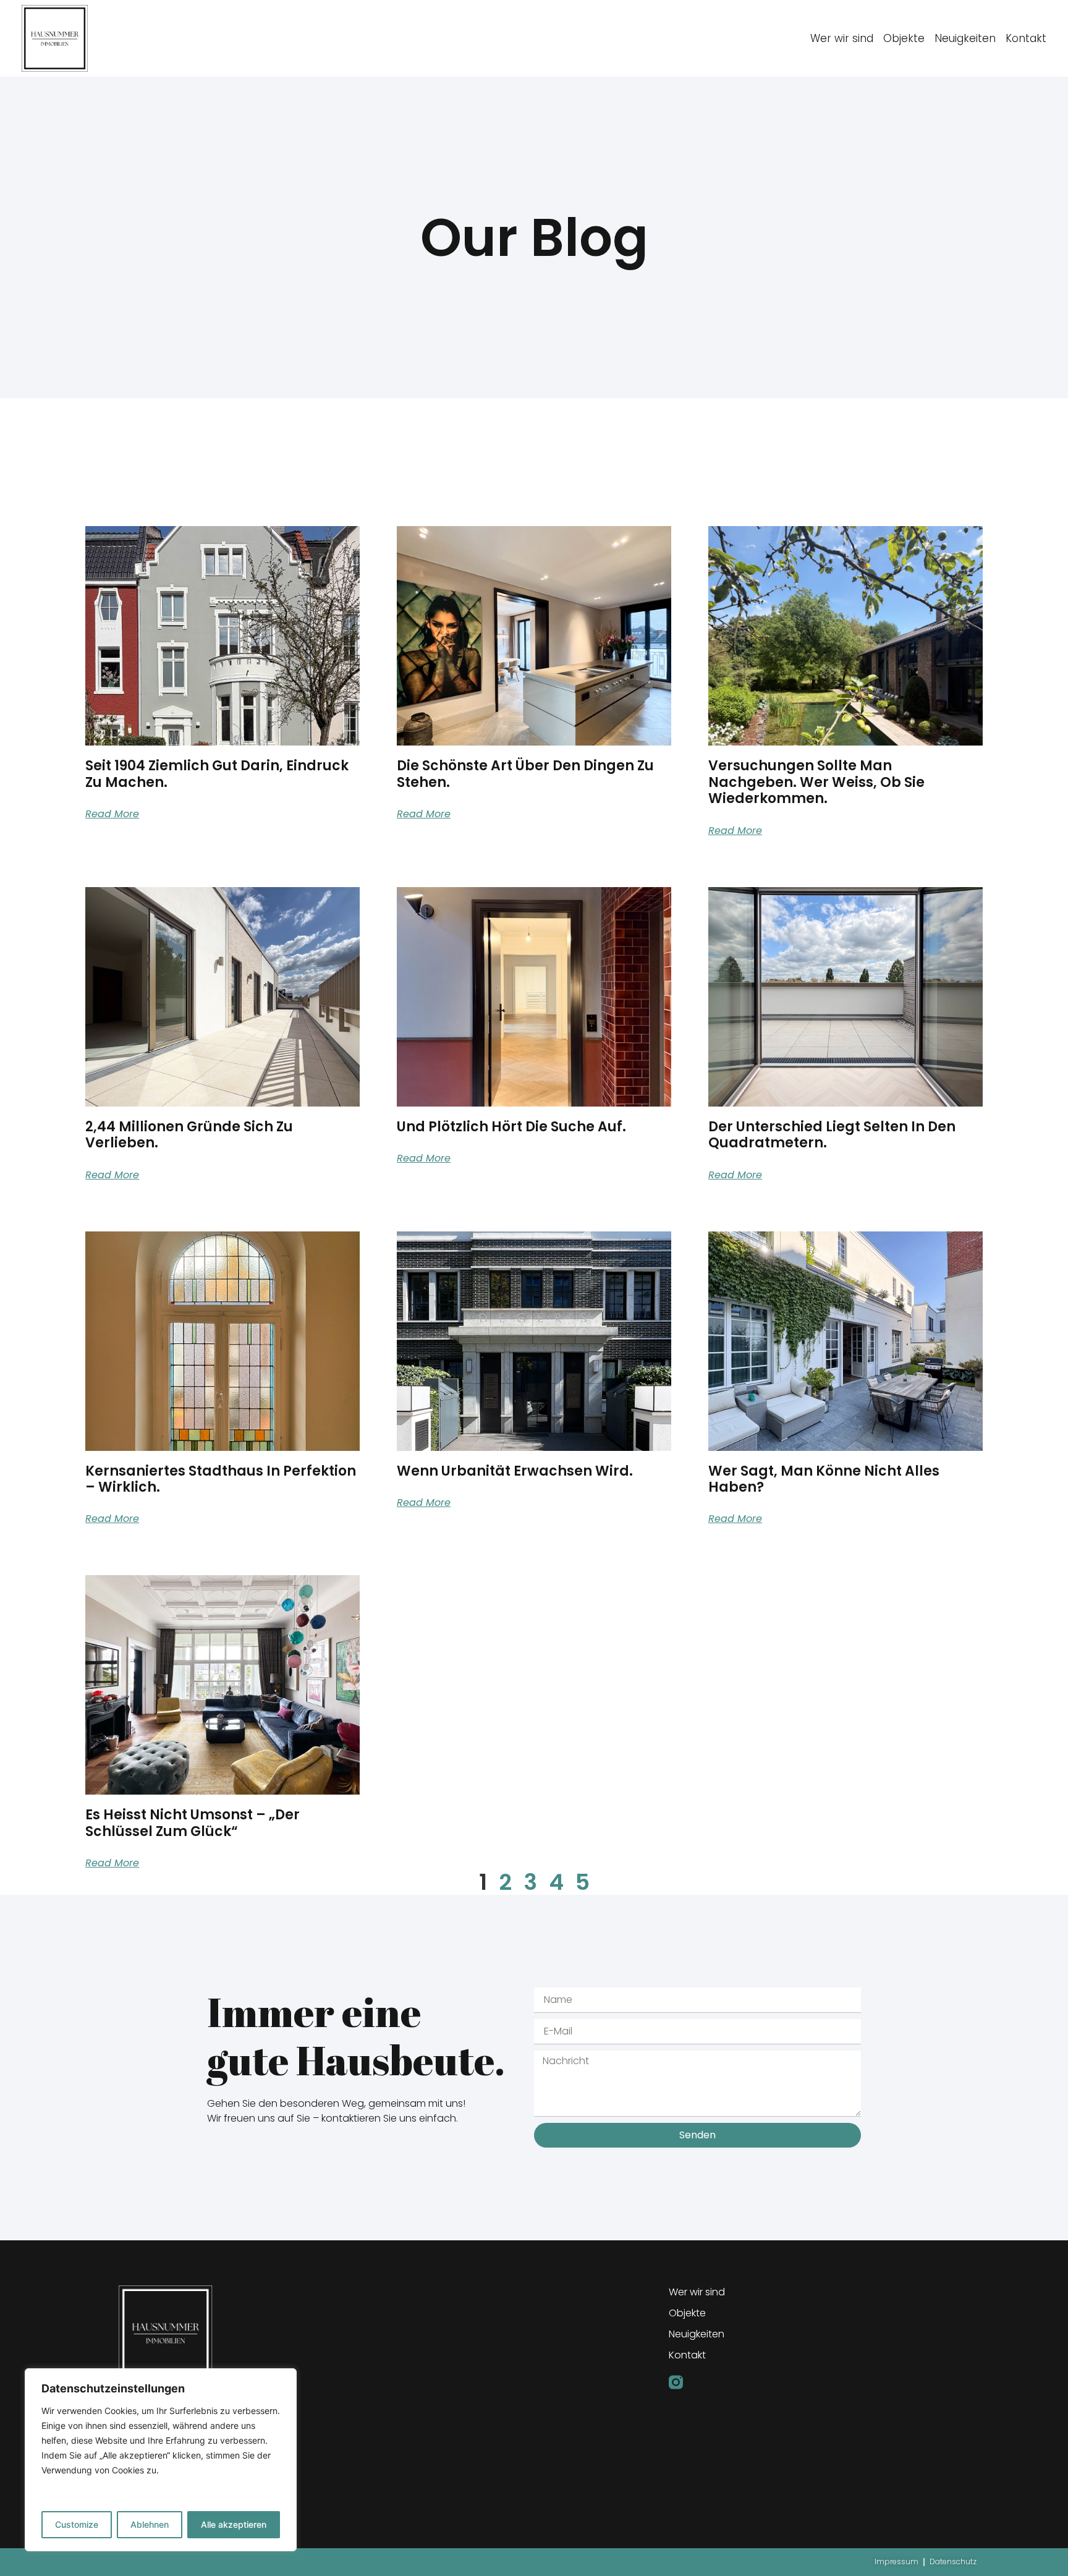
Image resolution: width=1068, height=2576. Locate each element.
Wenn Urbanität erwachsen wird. (515, 1471)
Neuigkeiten (965, 38)
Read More (112, 814)
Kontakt (1026, 38)
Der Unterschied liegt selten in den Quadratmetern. (832, 1135)
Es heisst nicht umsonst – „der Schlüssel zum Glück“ (193, 1823)
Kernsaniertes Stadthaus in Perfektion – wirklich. (221, 1479)
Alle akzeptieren (234, 2524)
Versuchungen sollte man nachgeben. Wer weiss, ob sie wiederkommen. (816, 782)
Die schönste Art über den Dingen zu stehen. (525, 774)
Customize (77, 2524)
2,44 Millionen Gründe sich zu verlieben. (189, 1135)
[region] (161, 2460)
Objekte (904, 38)
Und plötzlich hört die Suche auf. (511, 1127)
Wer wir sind (842, 38)
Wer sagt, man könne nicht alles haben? (824, 1479)
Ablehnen (150, 2524)
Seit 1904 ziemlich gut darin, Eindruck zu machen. (217, 774)
